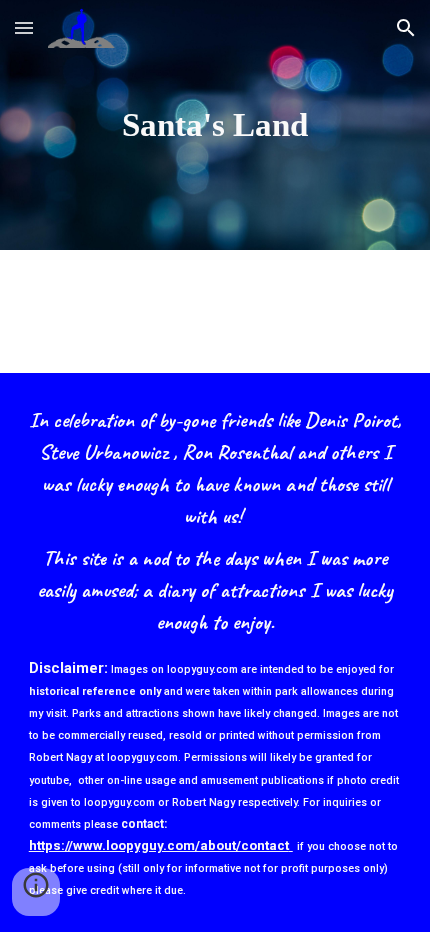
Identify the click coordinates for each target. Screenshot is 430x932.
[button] (24, 27)
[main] (215, 125)
